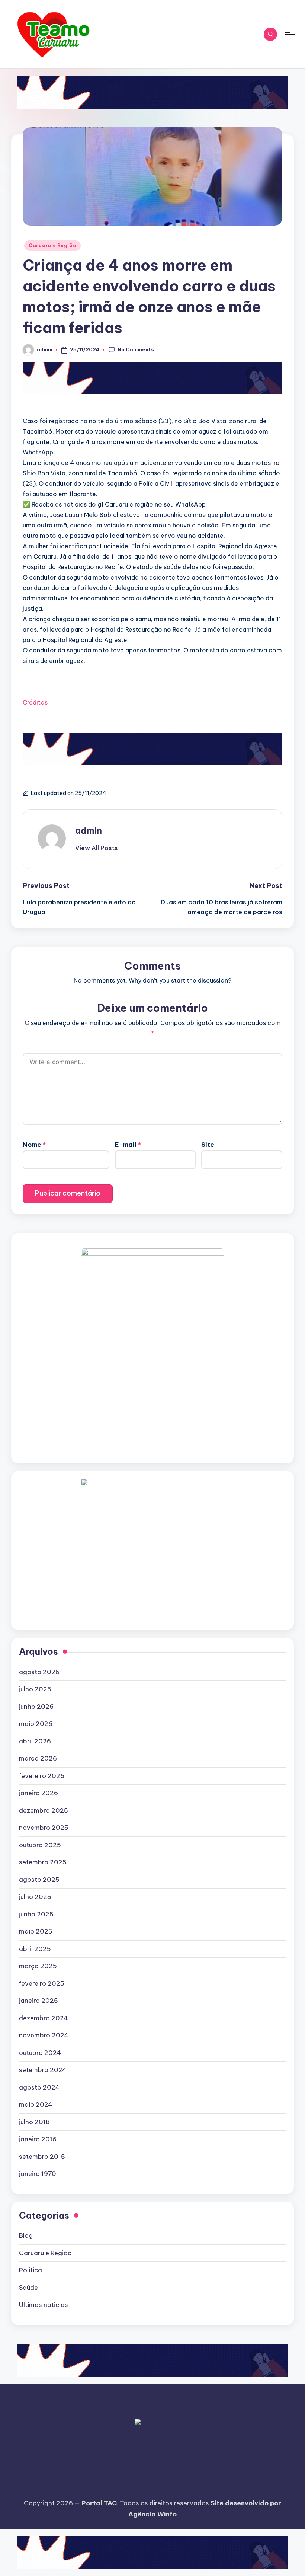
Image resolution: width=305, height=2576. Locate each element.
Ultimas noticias (44, 2305)
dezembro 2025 (44, 1810)
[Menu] (289, 34)
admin (89, 830)
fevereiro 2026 (42, 1776)
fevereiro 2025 (42, 1983)
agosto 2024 (39, 2087)
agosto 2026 (39, 1672)
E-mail (128, 1145)
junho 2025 (36, 1914)
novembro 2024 (44, 2035)
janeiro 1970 (38, 2174)
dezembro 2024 (44, 2018)
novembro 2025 (44, 1828)
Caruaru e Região (52, 245)
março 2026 (38, 1758)
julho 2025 (35, 1897)
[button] (97, 848)
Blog (26, 2235)
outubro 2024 (40, 2053)
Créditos (35, 702)
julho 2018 (34, 2122)
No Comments (136, 349)
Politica (30, 2270)
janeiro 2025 (38, 2001)
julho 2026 (35, 1689)
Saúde (28, 2288)
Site (208, 1145)
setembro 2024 (43, 2070)
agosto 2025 (39, 1880)
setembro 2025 (43, 1862)
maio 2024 (36, 2104)
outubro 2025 (40, 1845)
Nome (34, 1145)
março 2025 (38, 1966)
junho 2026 (36, 1707)
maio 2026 (36, 1724)
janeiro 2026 (38, 1793)
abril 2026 (35, 1741)
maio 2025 (36, 1931)
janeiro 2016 (38, 2139)
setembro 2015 (42, 2157)
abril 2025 (35, 1949)
